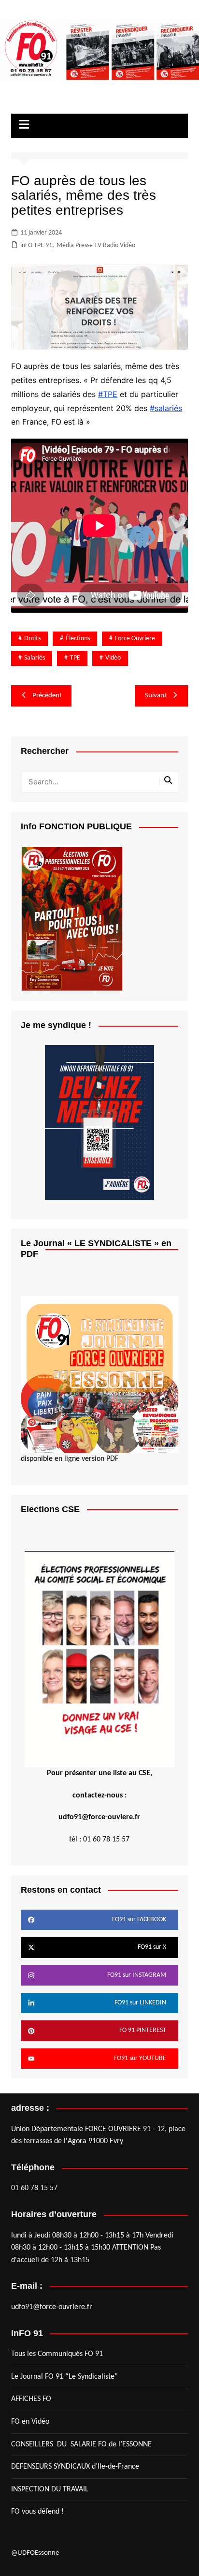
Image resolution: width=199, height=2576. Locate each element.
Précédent (47, 696)
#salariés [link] (166, 408)
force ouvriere (135, 639)
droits (32, 639)
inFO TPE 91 (36, 245)
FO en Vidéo (30, 2422)
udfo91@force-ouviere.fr (99, 1817)
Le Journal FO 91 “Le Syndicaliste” (64, 2377)
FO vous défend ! (37, 2512)
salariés (35, 658)
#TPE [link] (108, 394)
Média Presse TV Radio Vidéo (96, 245)
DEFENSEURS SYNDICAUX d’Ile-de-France (75, 2467)
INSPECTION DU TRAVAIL (50, 2489)
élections (78, 639)
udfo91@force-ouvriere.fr (52, 2307)
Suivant (156, 696)
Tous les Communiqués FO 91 (57, 2354)
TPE (75, 658)
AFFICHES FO (31, 2399)
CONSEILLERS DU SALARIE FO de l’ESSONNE (81, 2444)
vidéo (113, 658)
